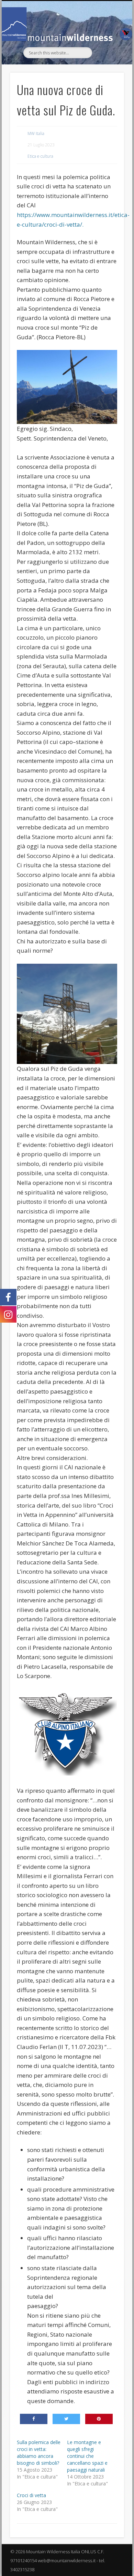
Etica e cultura (40, 156)
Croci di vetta (31, 2495)
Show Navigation (107, 63)
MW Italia (36, 133)
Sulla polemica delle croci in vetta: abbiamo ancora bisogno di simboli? (39, 2453)
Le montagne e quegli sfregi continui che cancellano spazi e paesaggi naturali (87, 2456)
